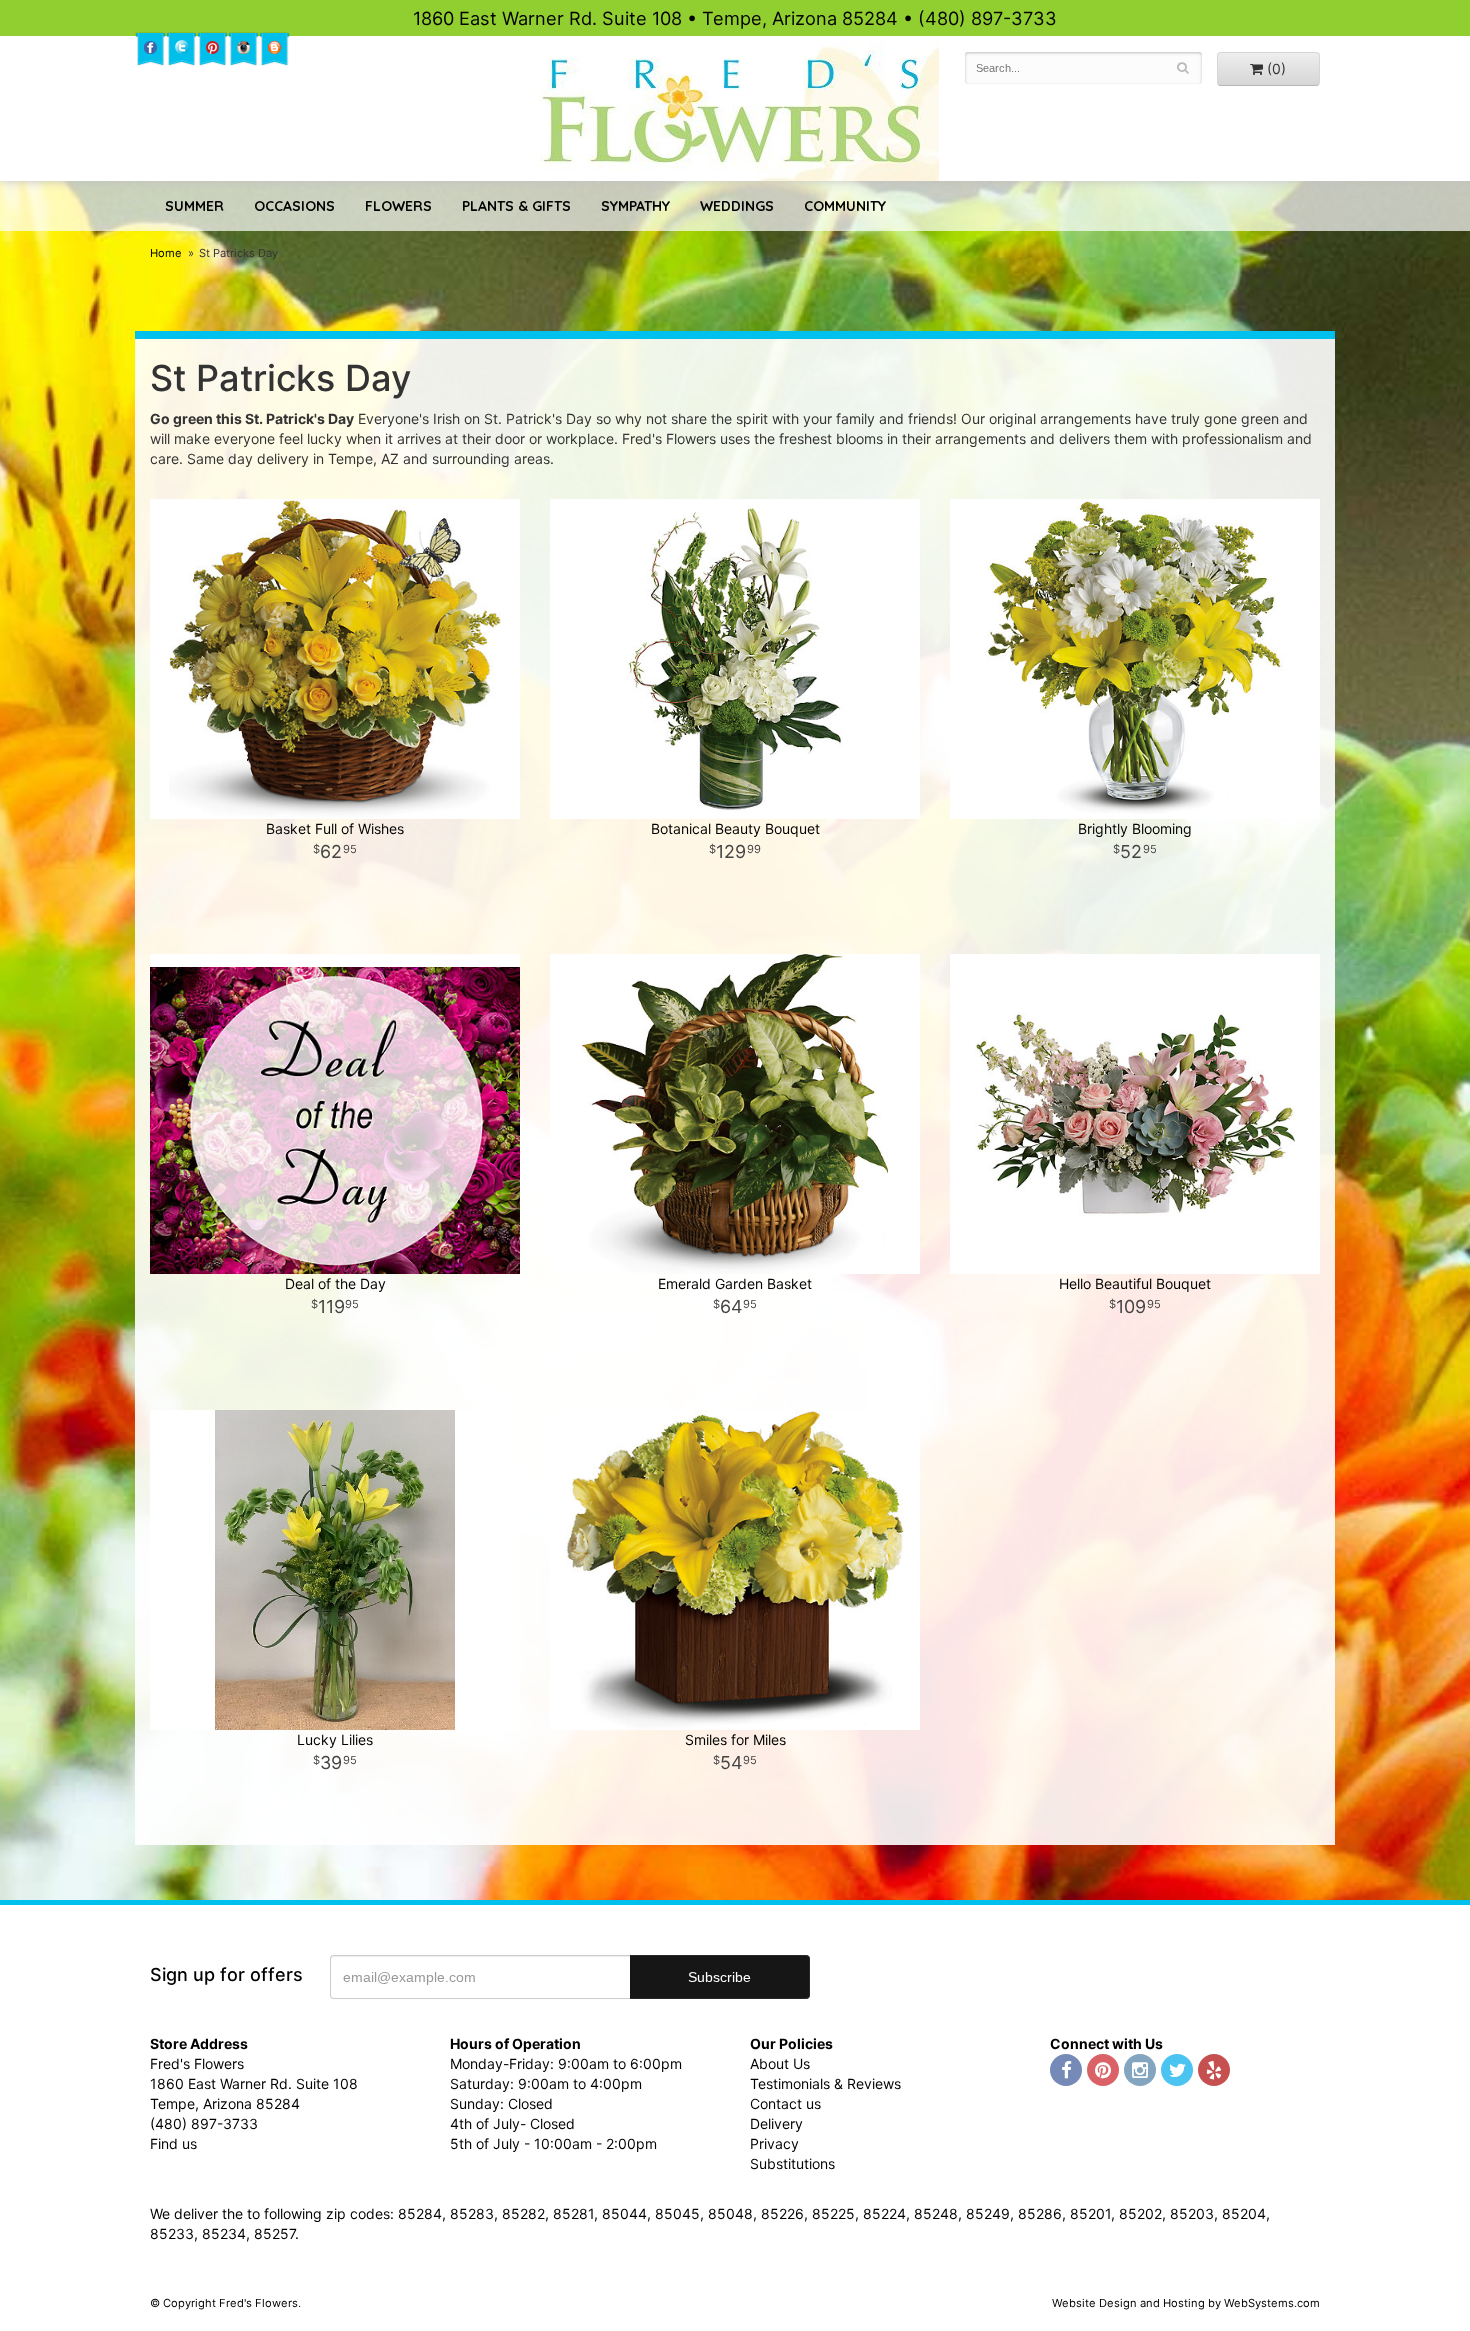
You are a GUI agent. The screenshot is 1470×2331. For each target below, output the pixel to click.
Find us (173, 2143)
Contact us (785, 2103)
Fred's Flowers (735, 111)
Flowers (398, 206)
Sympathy (635, 206)
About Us (780, 2063)
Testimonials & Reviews (825, 2083)
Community (845, 206)
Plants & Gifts (516, 206)
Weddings (737, 206)
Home (166, 253)
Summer (194, 206)
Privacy (774, 2143)
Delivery (776, 2123)
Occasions (294, 206)
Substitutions (792, 2163)
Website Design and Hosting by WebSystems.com (1186, 2303)
